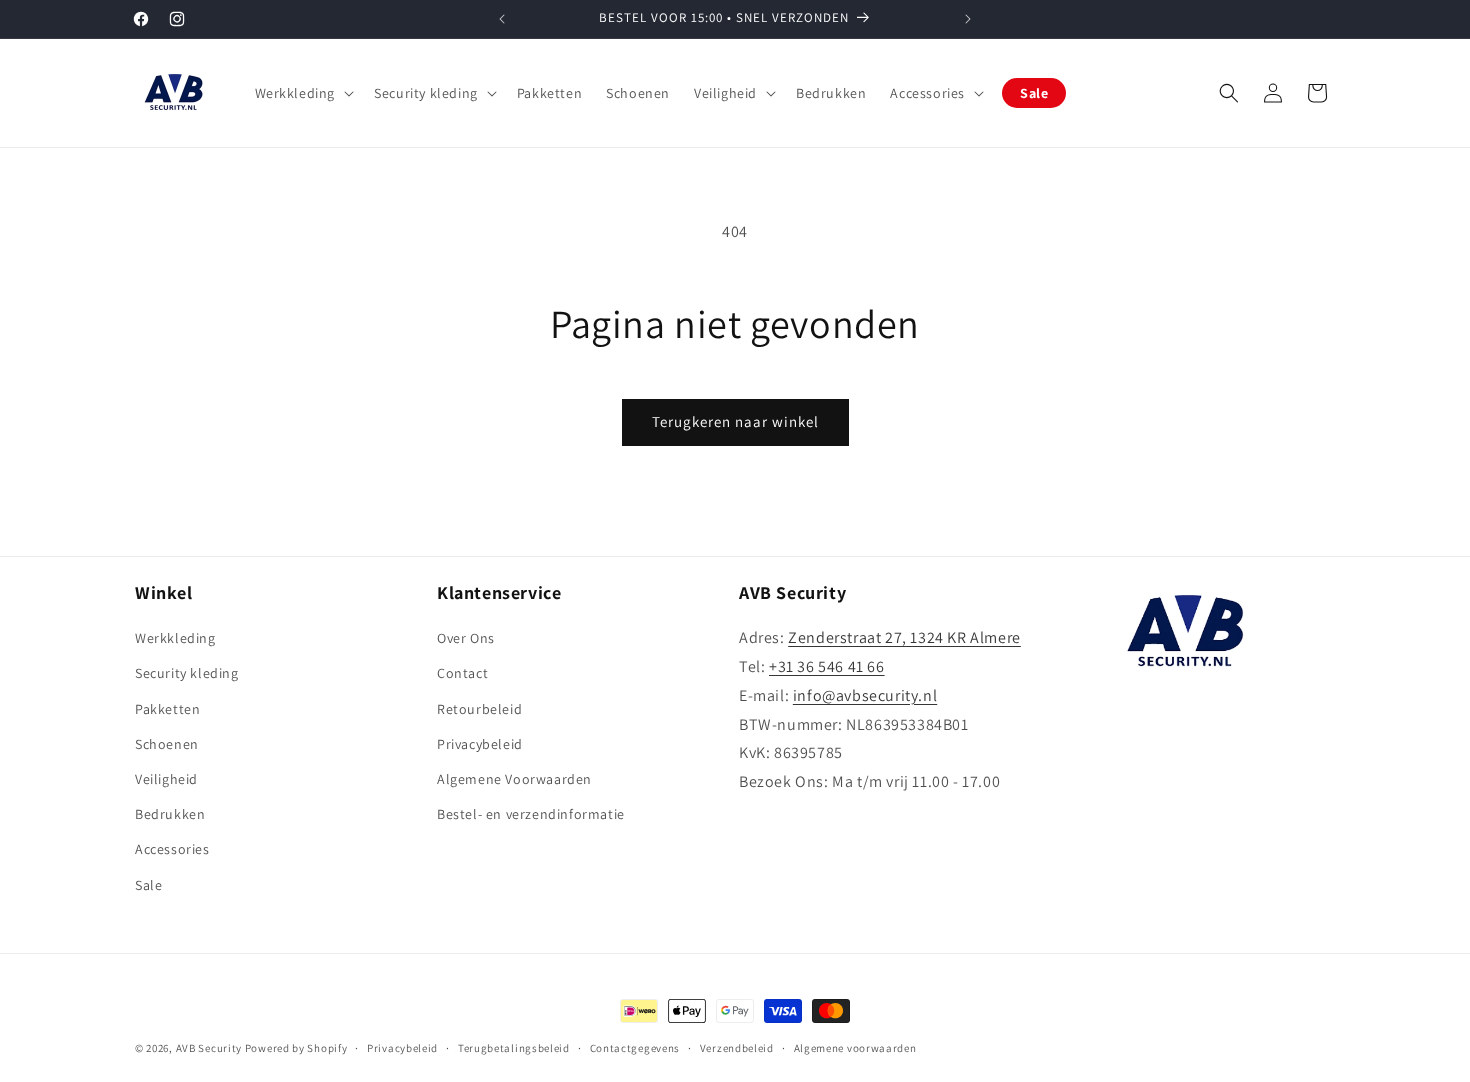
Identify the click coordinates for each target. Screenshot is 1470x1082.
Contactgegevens (635, 1048)
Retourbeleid (479, 709)
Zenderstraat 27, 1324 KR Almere (904, 637)
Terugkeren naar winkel (735, 421)
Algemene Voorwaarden (514, 779)
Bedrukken (170, 814)
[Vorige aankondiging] (502, 19)
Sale (148, 885)
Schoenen (167, 744)
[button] (303, 93)
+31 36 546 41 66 (827, 666)
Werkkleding (175, 638)
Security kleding (187, 673)
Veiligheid (166, 779)
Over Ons (466, 638)
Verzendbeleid (737, 1048)
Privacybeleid (480, 744)
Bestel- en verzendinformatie (531, 814)
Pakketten (167, 709)
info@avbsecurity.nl (865, 695)
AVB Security (209, 1048)
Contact (462, 673)
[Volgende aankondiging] (968, 19)
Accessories (172, 849)
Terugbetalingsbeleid (514, 1048)
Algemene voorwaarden (855, 1048)
